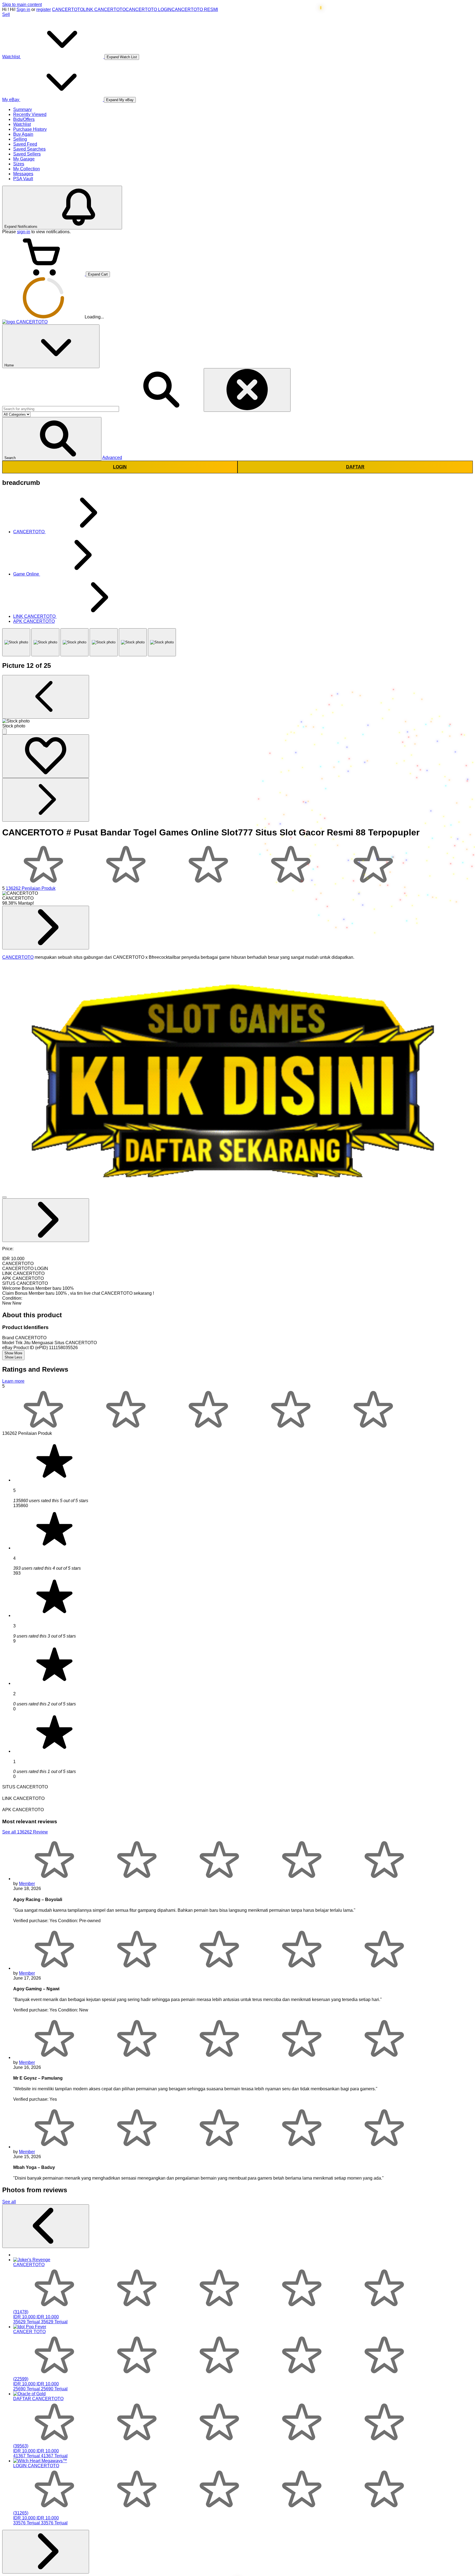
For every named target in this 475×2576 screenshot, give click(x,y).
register (44, 9)
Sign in (23, 9)
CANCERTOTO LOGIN (149, 9)
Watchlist (22, 124)
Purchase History (30, 129)
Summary (23, 109)
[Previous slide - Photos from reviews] (46, 2226)
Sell (6, 14)
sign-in (24, 232)
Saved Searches (29, 149)
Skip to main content (22, 5)
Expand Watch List (122, 57)
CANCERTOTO (68, 9)
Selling (20, 139)
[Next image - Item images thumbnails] (46, 800)
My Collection (27, 169)
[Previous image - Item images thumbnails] (46, 697)
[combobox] (61, 409)
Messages (23, 174)
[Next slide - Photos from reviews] (46, 2552)
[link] (46, 928)
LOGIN (120, 467)
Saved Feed (25, 144)
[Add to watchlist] (46, 756)
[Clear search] (247, 390)
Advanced (112, 458)
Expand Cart (98, 274)
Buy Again (23, 134)
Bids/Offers (24, 119)
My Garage (24, 159)
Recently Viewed (30, 114)
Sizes (19, 164)
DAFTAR (355, 467)
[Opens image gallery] (4, 731)
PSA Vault (23, 179)
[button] (52, 439)
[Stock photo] (16, 642)
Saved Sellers (27, 154)
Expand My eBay (120, 100)
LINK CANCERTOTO (104, 9)
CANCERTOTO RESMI (195, 9)
